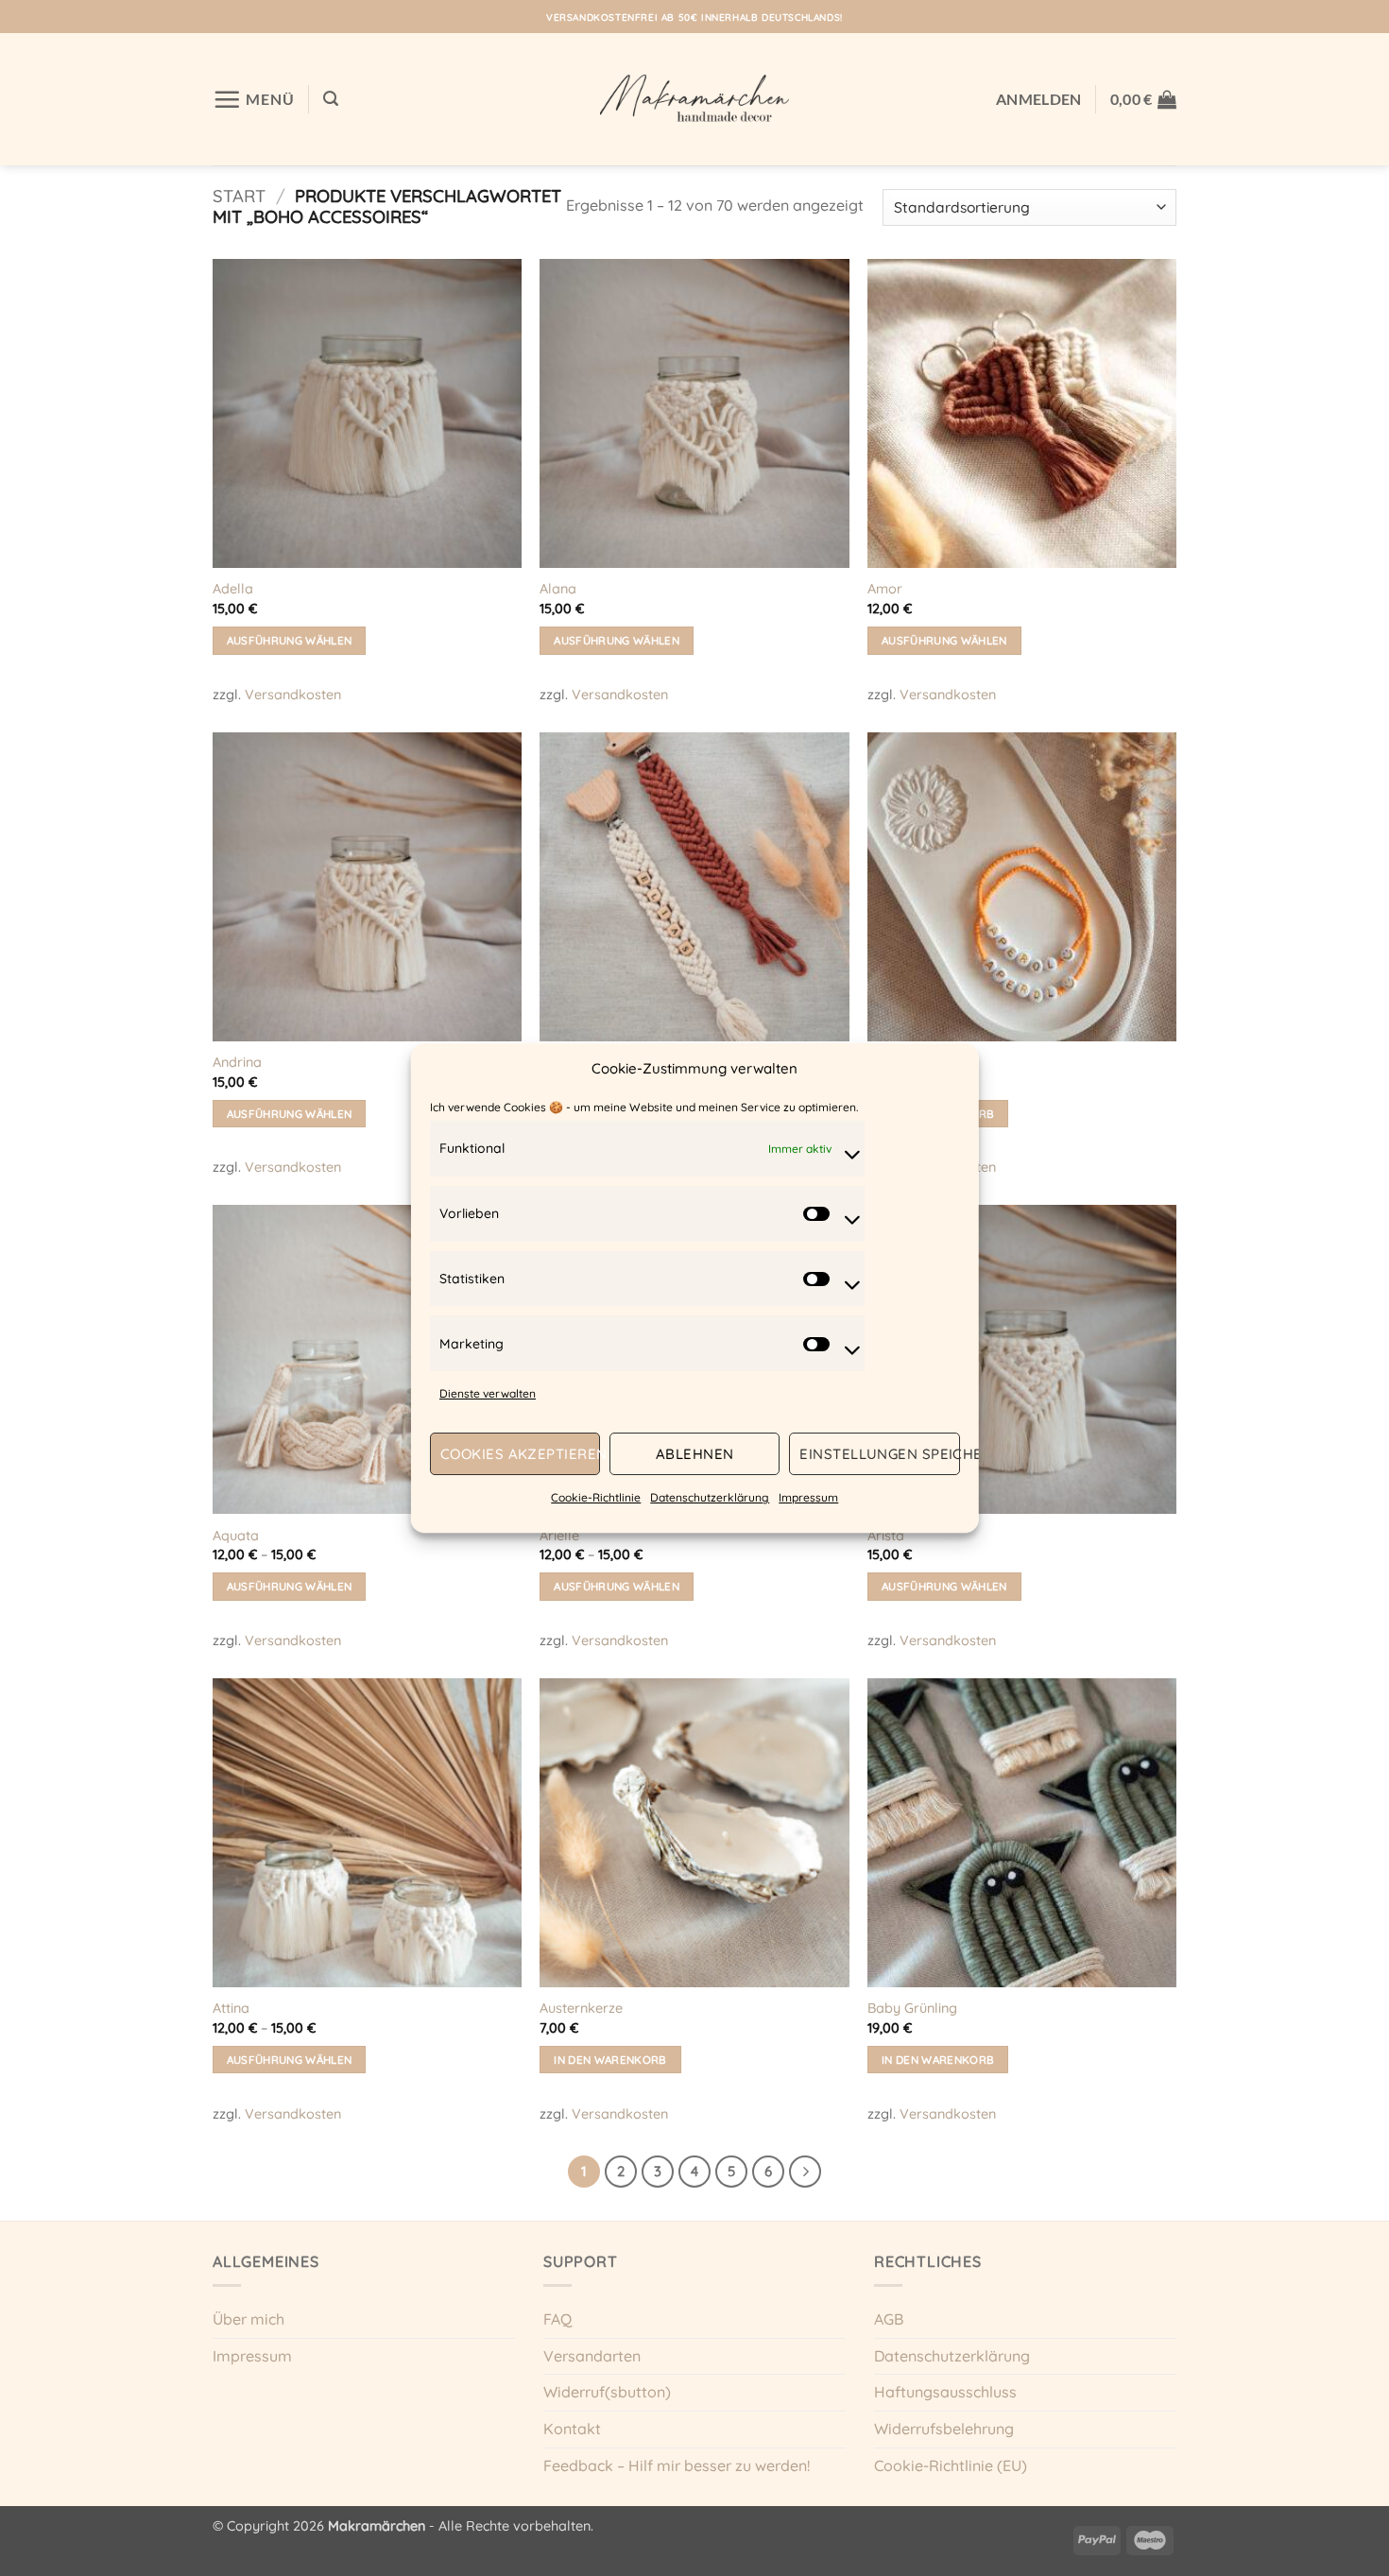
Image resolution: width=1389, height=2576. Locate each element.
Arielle (559, 1536)
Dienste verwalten (488, 1393)
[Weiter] (805, 2172)
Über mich (249, 2319)
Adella (233, 589)
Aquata (236, 1536)
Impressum (808, 1498)
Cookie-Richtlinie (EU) (951, 2465)
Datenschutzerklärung (710, 1498)
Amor (885, 589)
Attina (231, 2008)
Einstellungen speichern (879, 1454)
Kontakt (572, 2429)
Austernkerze (581, 2008)
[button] (254, 99)
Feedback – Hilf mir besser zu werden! (677, 2465)
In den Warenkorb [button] (610, 2060)
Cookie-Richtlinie (596, 1498)
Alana (558, 589)
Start (239, 196)
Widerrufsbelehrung (944, 2429)
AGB (889, 2319)
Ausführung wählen (290, 640)
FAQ (557, 2319)
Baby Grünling (912, 2008)
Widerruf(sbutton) (607, 2392)
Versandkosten (293, 695)
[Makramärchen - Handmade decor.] (694, 99)
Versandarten (592, 2356)
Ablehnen (695, 1454)
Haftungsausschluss (945, 2392)
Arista (886, 1536)
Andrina (237, 1062)
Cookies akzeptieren (520, 1454)
